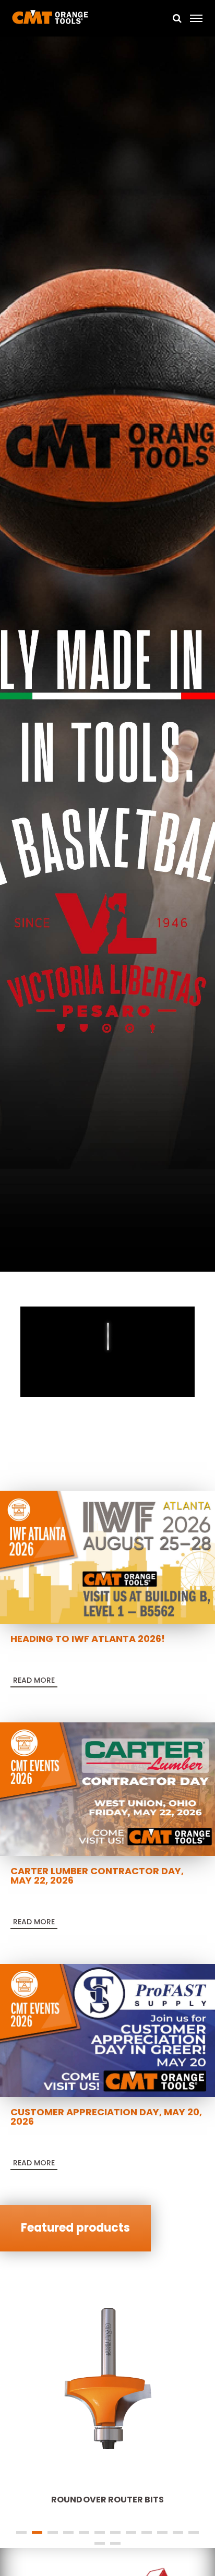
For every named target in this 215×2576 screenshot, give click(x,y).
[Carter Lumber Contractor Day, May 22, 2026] (107, 1789)
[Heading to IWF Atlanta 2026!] (107, 1556)
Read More (34, 1680)
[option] (107, 656)
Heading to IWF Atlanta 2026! (88, 1639)
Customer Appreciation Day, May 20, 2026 (106, 2117)
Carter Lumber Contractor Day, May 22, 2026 (97, 1876)
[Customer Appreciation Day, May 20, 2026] (107, 2030)
